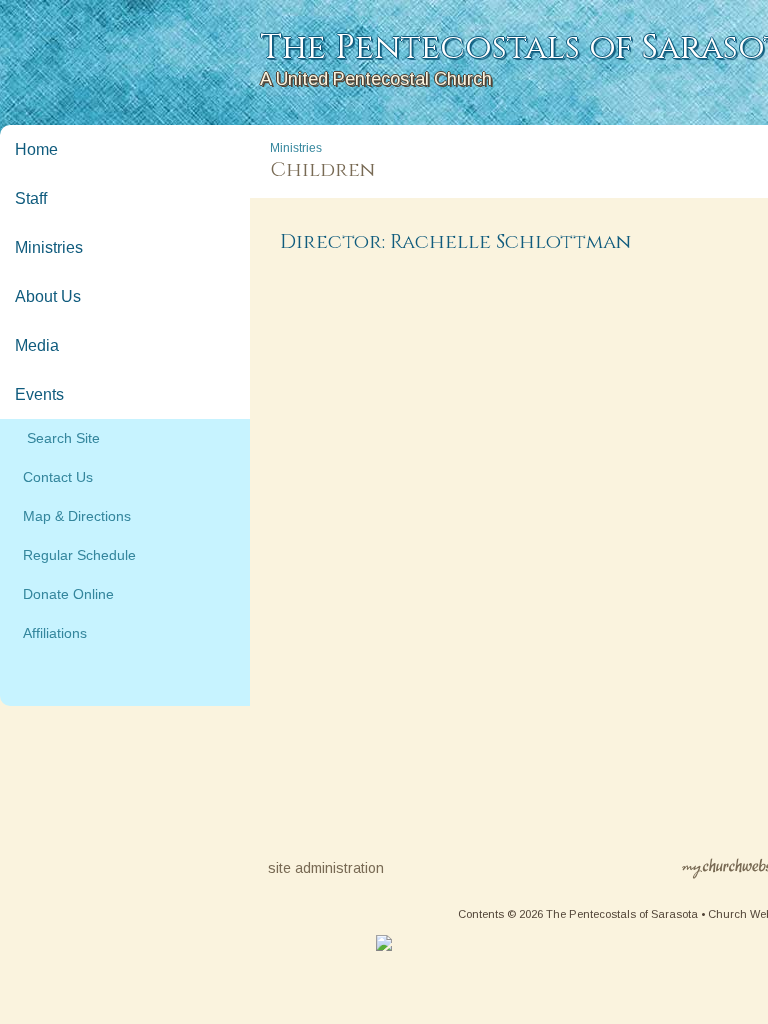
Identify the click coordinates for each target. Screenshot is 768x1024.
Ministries (49, 247)
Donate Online (64, 594)
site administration (326, 868)
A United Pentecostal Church (376, 79)
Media (37, 345)
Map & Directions (73, 516)
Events (39, 394)
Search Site (57, 438)
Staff (31, 198)
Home (36, 149)
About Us (48, 296)
